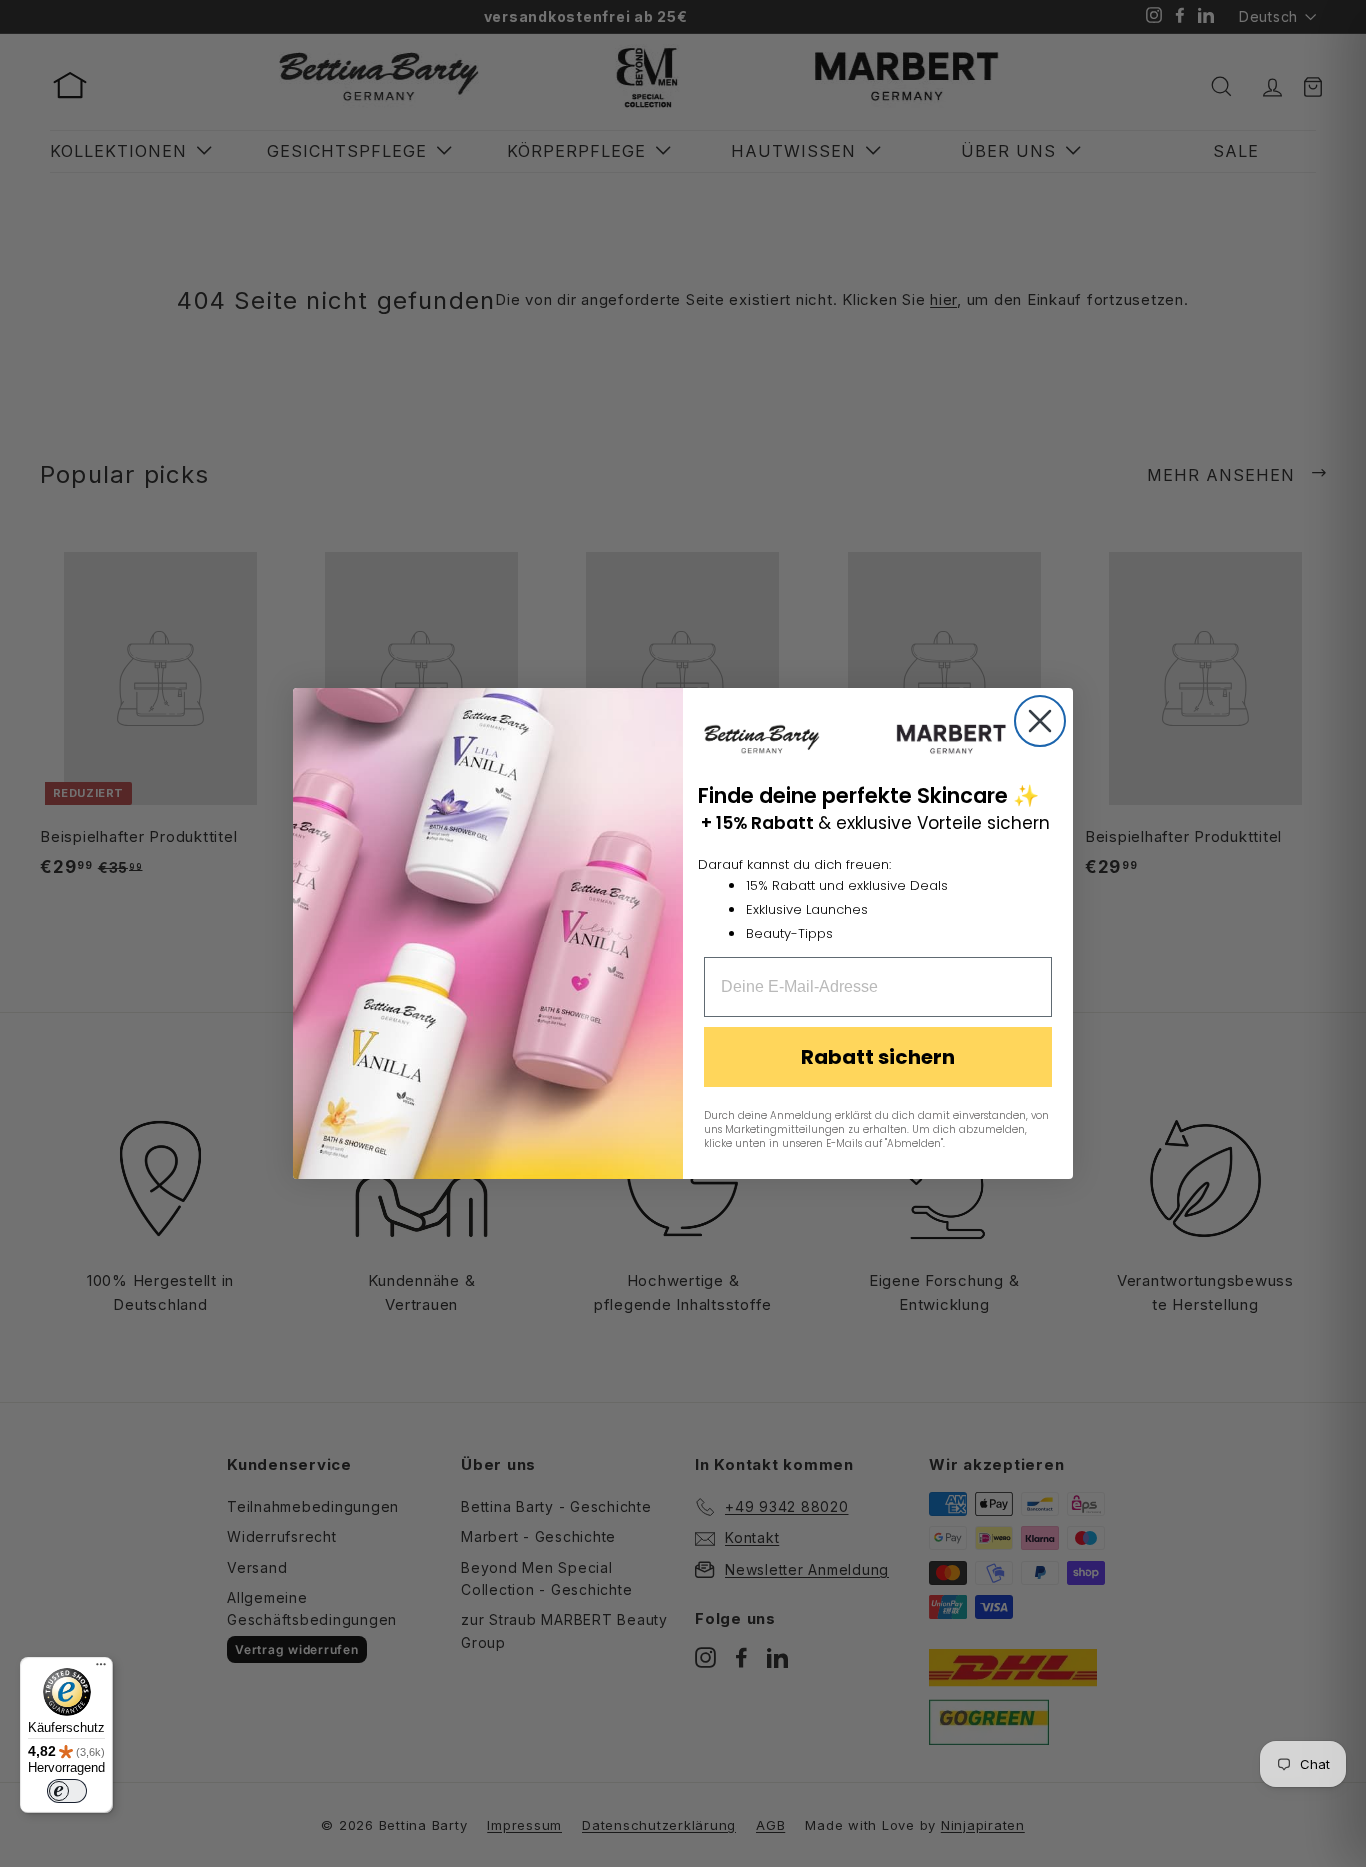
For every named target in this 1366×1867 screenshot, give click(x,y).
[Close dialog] (1040, 721)
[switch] (67, 1791)
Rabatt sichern (878, 1057)
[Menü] (101, 1669)
